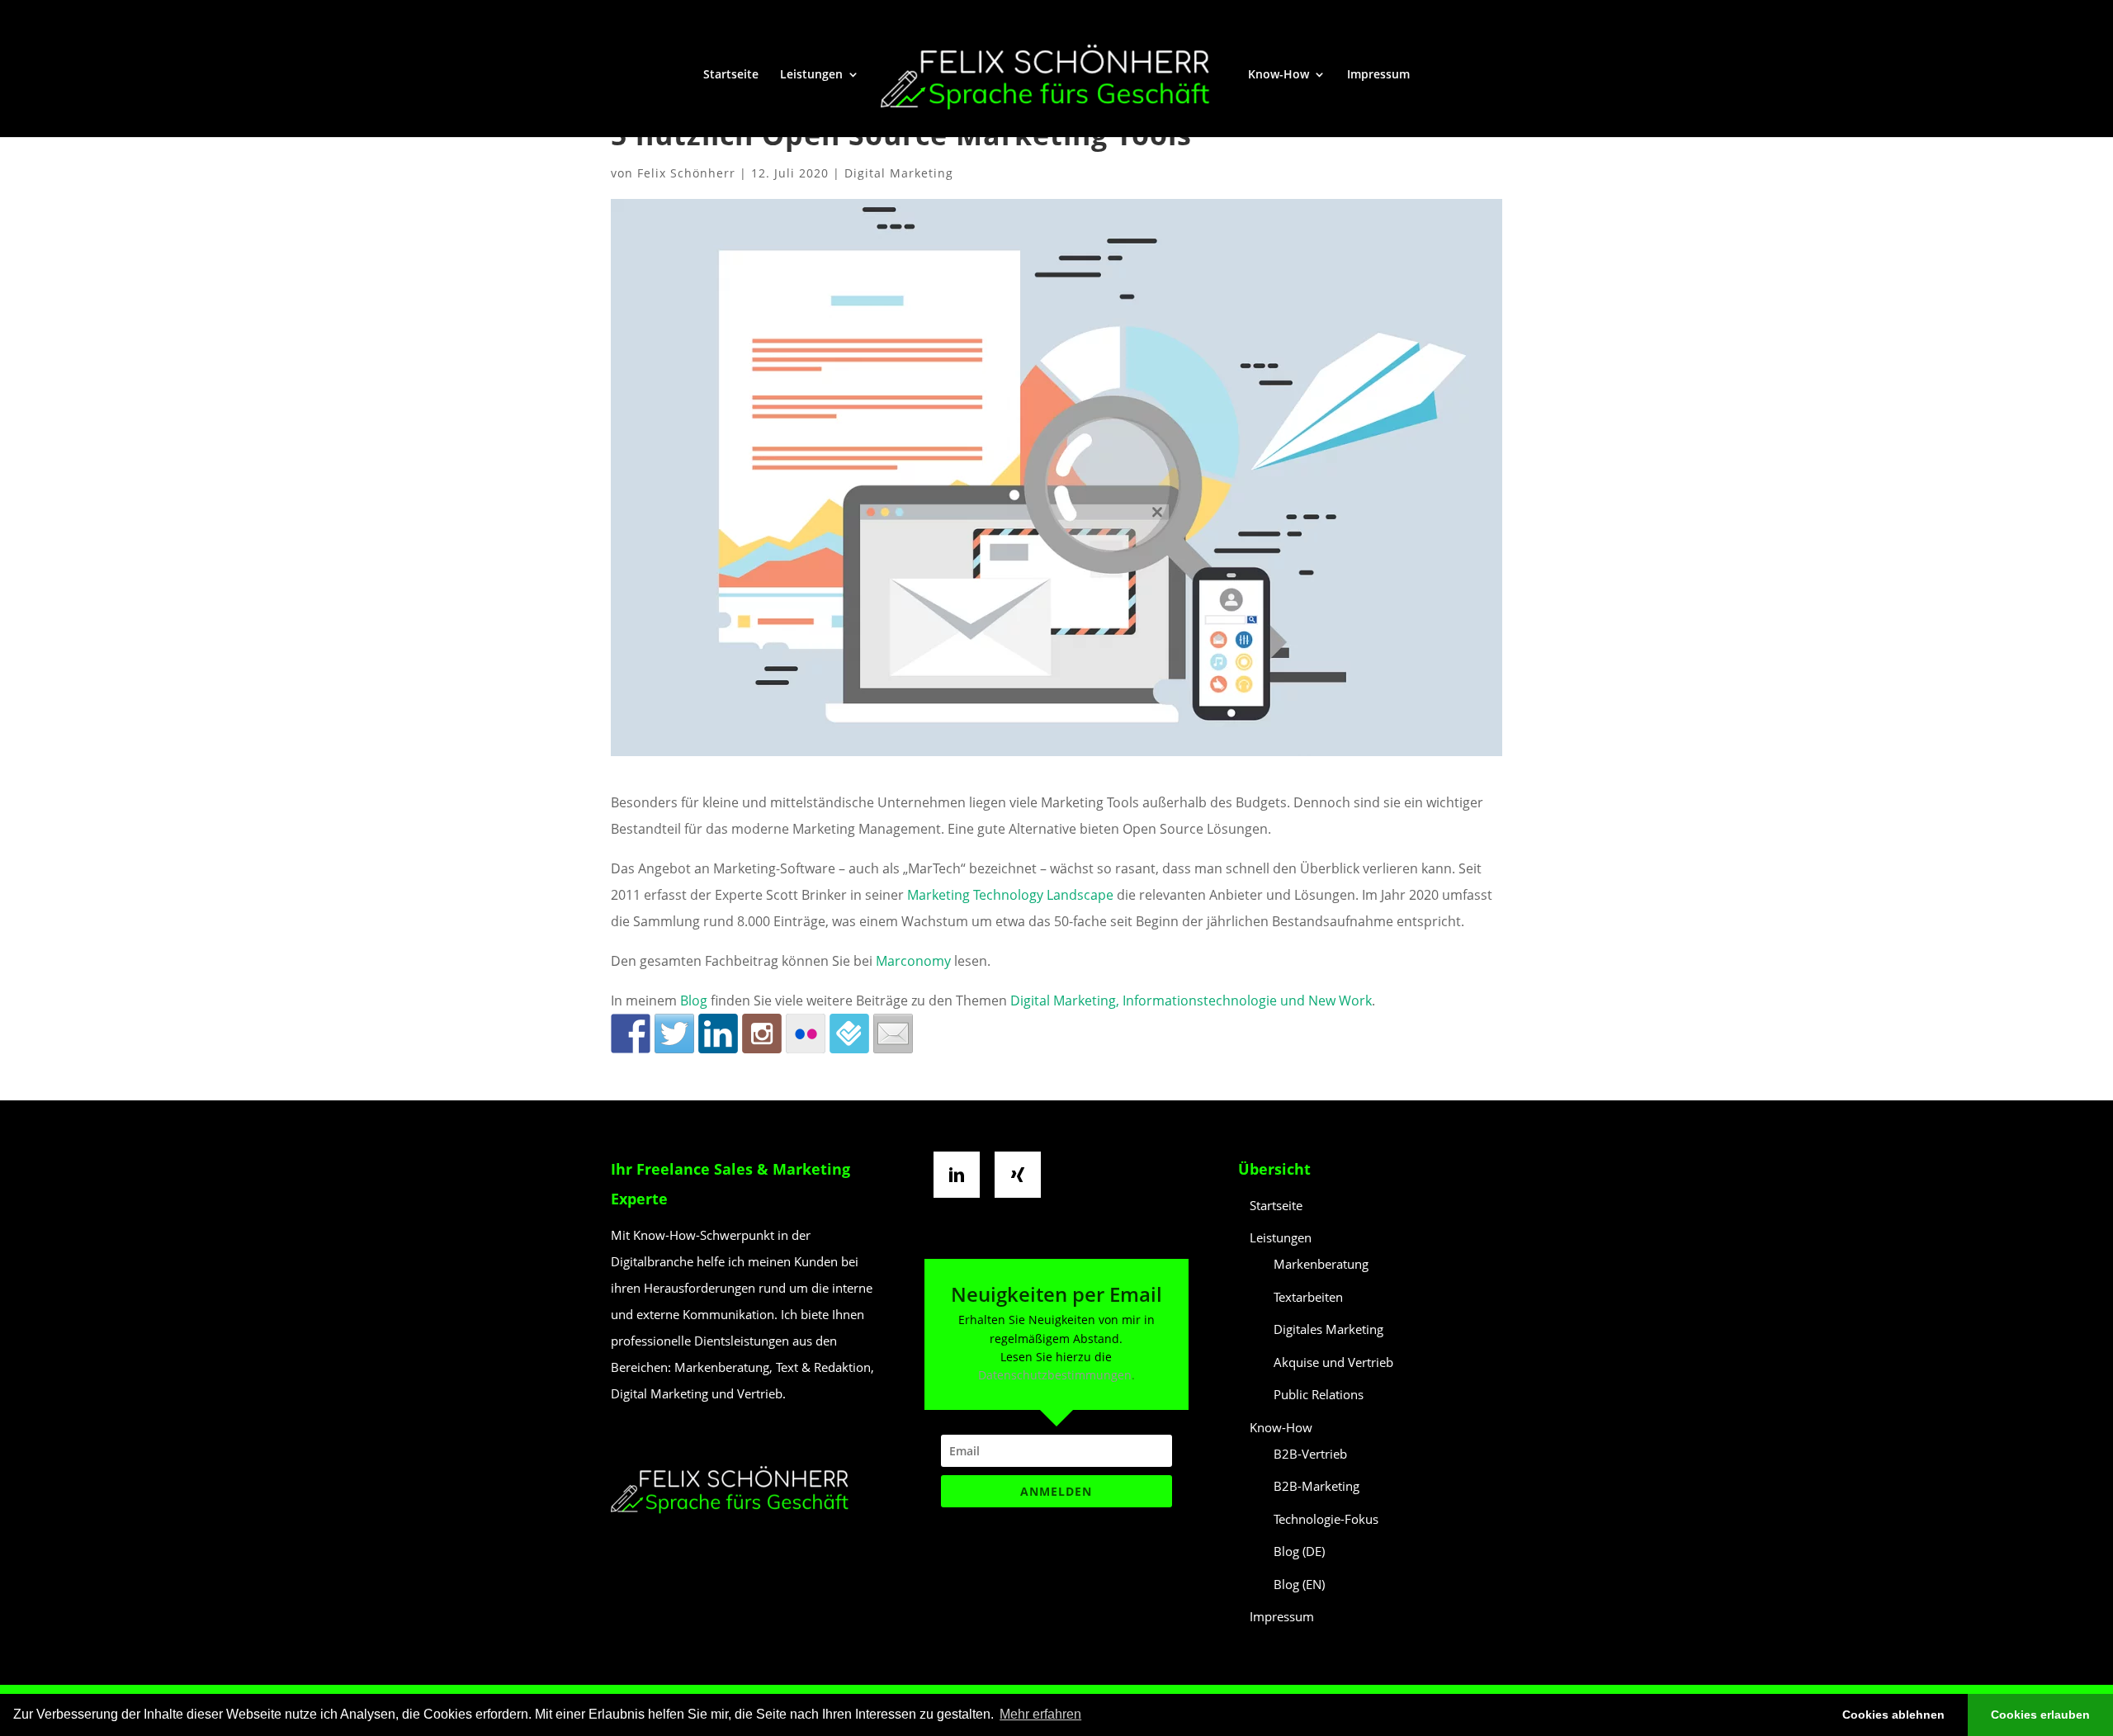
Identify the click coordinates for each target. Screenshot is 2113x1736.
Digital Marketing (899, 173)
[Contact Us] (893, 1034)
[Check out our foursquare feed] (849, 1034)
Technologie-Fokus (1326, 1519)
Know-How (1279, 75)
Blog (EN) (1299, 1584)
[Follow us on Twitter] (674, 1034)
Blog (695, 1000)
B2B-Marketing (1316, 1486)
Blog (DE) (1299, 1551)
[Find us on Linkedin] (718, 1034)
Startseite (731, 75)
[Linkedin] (961, 1175)
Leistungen (811, 75)
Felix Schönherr (686, 173)
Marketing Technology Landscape (1010, 895)
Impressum (1378, 75)
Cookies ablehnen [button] (1893, 1715)
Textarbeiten (1308, 1297)
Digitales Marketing (1328, 1329)
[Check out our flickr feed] (806, 1034)
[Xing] (1022, 1175)
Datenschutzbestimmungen (1055, 1375)
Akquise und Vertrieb (1333, 1362)
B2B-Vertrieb (1310, 1454)
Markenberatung (1321, 1264)
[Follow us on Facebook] (631, 1034)
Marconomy (913, 961)
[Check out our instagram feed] (762, 1034)
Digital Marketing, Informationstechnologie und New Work (1191, 1000)
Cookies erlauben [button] (2040, 1715)
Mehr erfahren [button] (1040, 1714)
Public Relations (1319, 1394)
